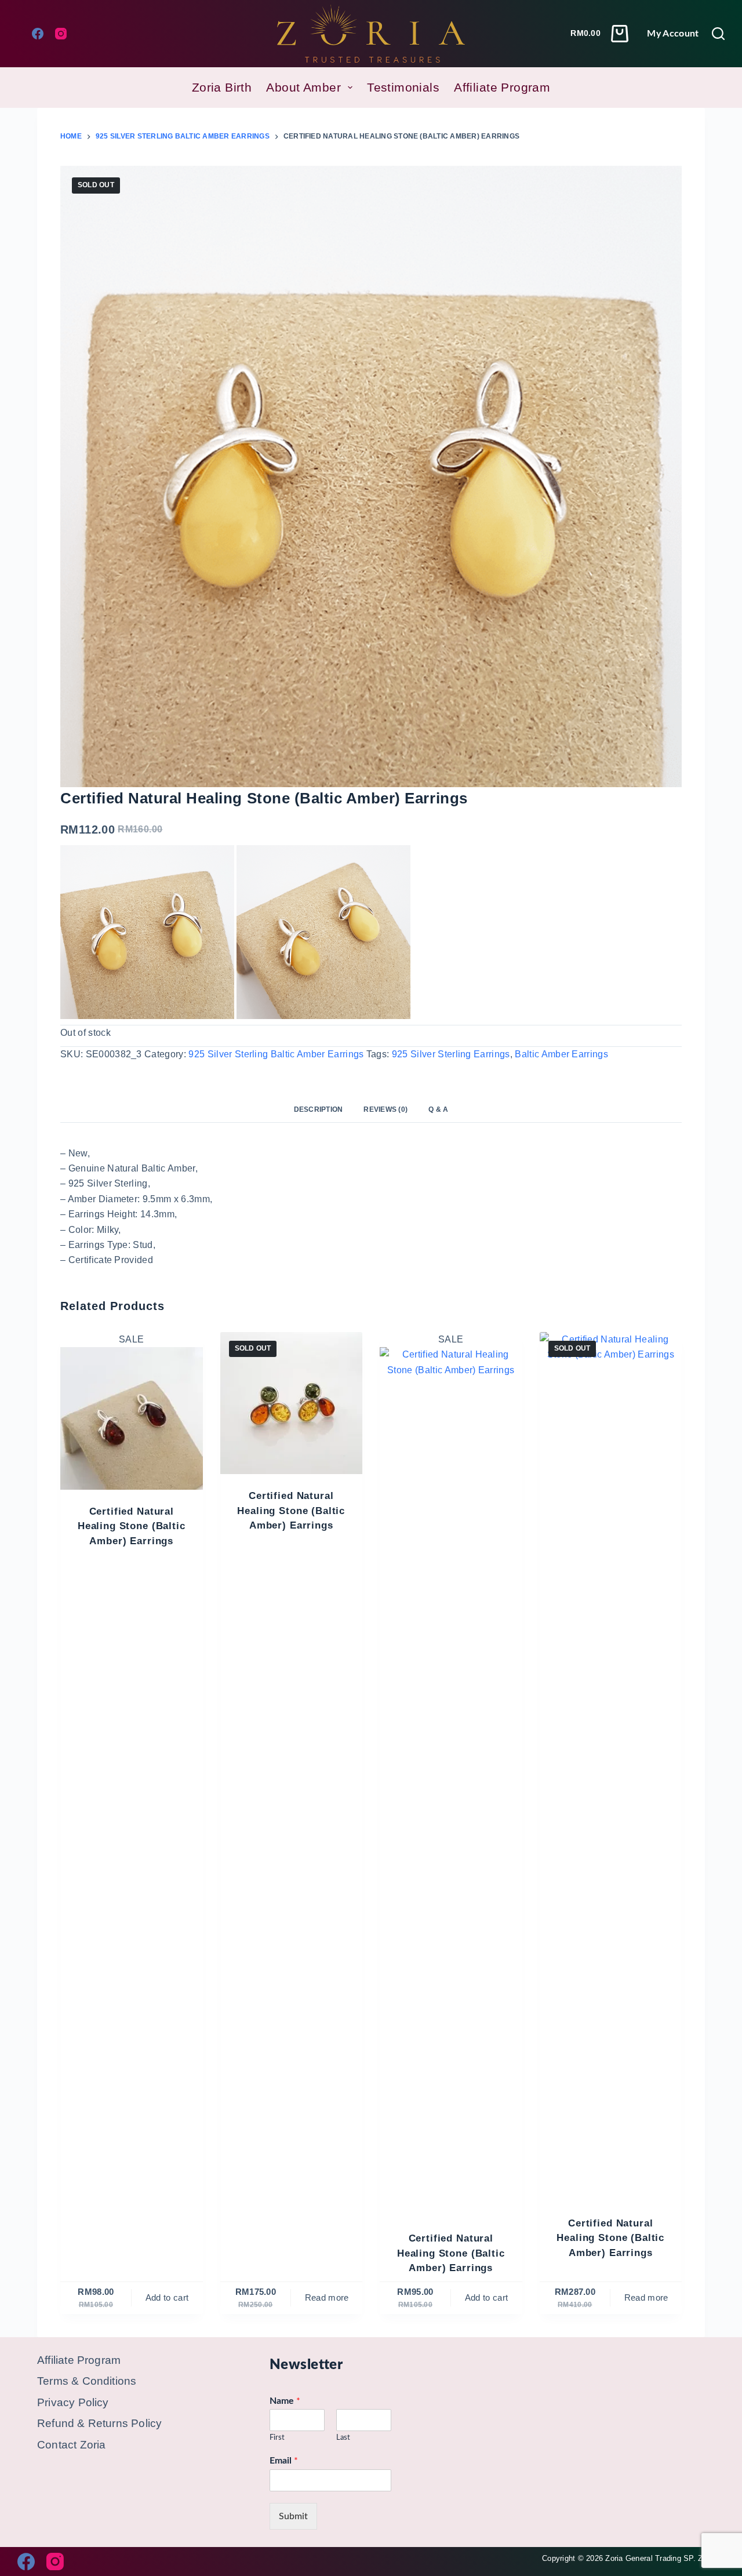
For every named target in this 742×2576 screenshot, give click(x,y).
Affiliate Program (502, 87)
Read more (327, 2297)
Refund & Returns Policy (99, 2423)
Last (343, 2438)
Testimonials (403, 87)
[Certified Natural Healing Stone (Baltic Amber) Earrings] (132, 1418)
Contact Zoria (71, 2445)
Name (285, 2401)
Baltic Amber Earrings (561, 1054)
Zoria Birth (222, 87)
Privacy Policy (73, 2402)
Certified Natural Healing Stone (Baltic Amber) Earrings (132, 1526)
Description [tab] (319, 1109)
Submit (293, 2516)
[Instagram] (61, 34)
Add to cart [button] (167, 2297)
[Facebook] (38, 34)
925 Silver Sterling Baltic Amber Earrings (276, 1054)
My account (673, 34)
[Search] (718, 34)
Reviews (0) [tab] (385, 1109)
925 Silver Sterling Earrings (451, 1054)
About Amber (303, 87)
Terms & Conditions (87, 2381)
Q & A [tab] (438, 1109)
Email (284, 2461)
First (277, 2438)
